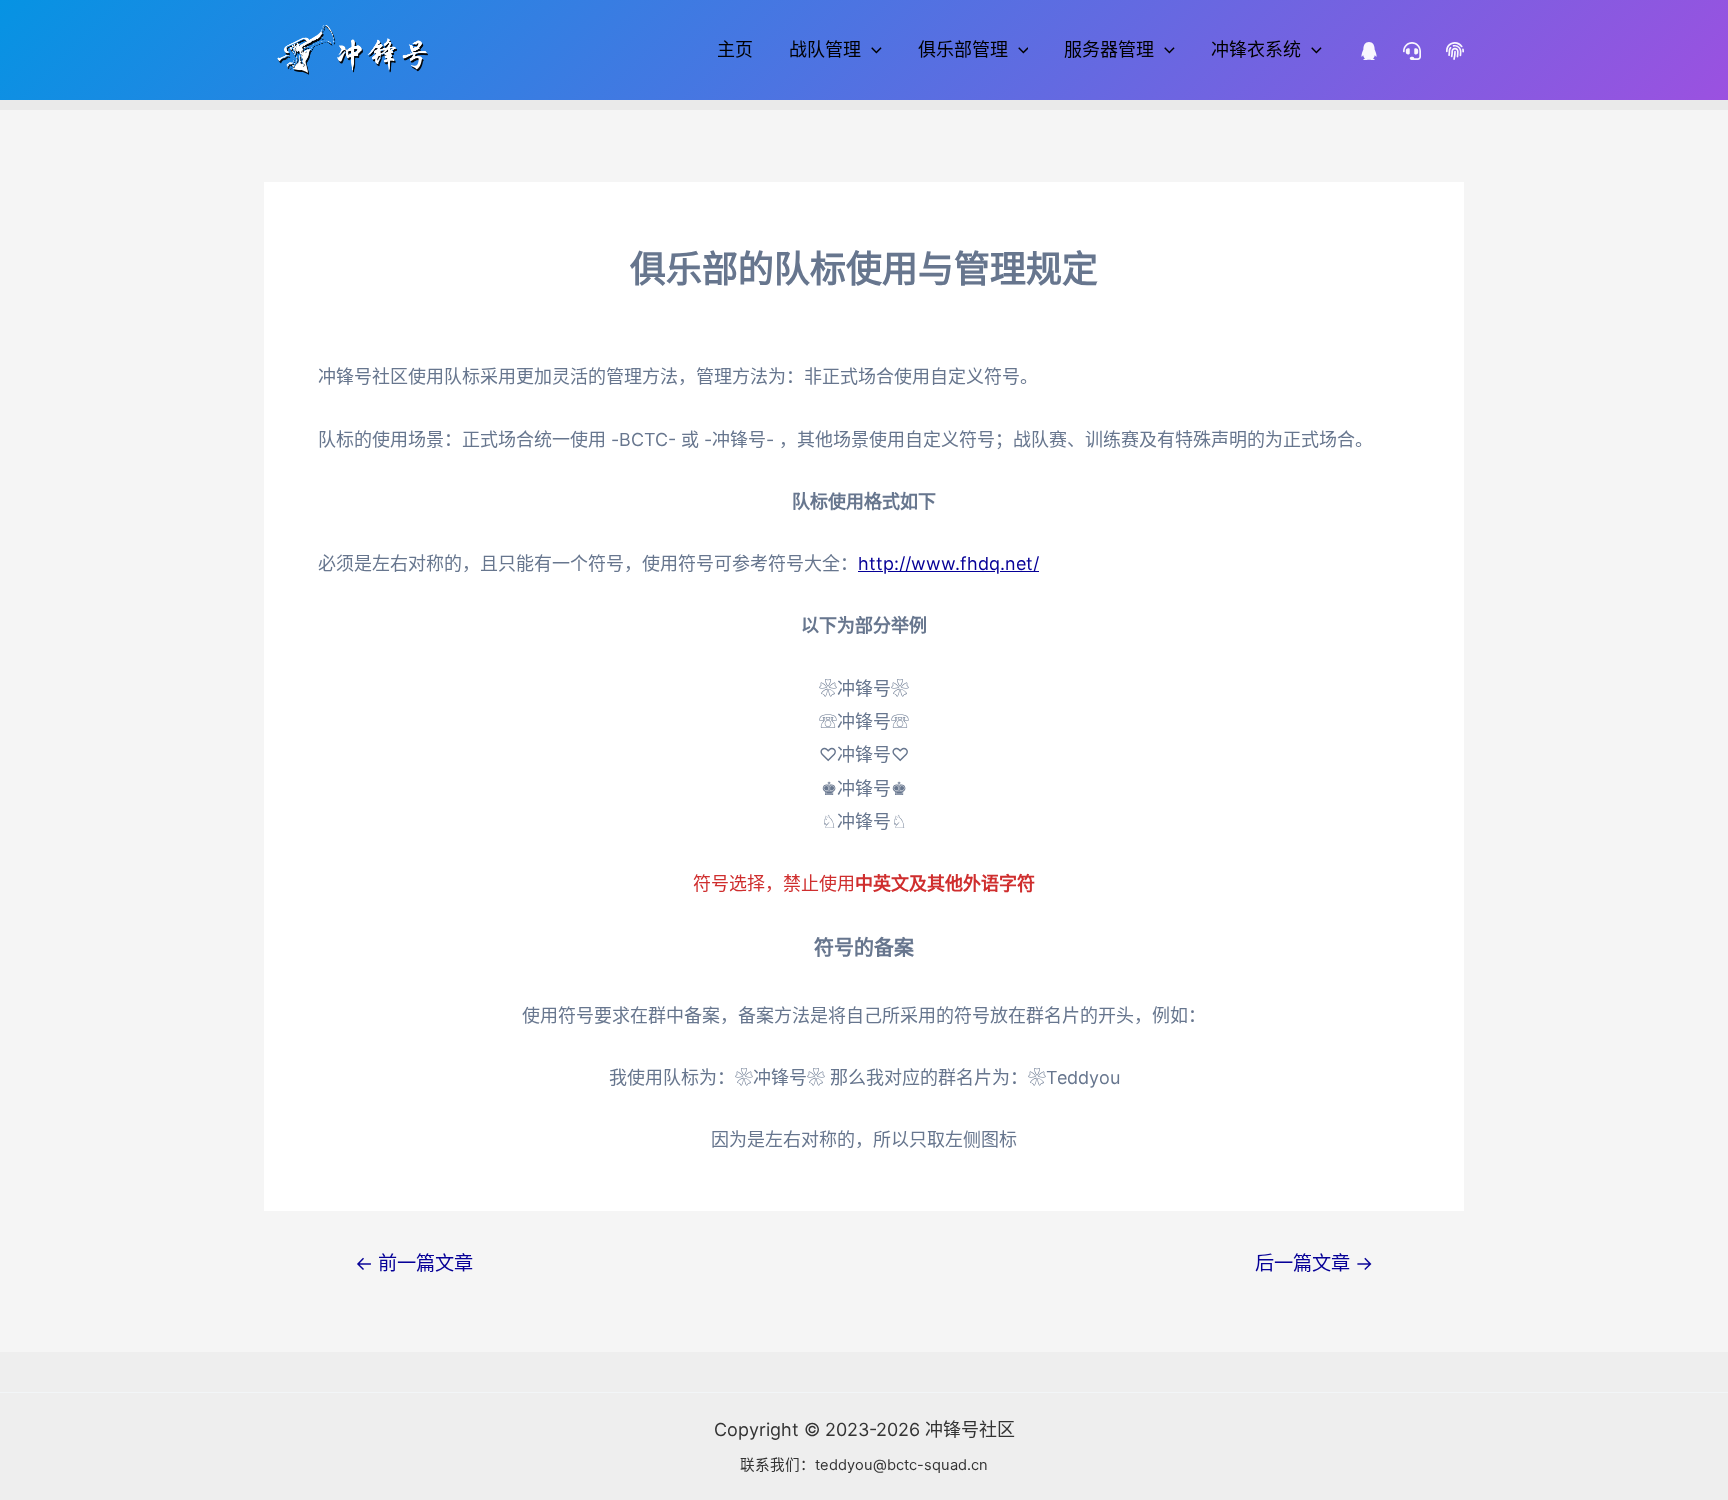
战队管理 (825, 49)
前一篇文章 (414, 1263)
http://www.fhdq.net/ (948, 563)
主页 (735, 49)
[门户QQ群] (1369, 51)
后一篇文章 (1314, 1263)
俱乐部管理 (963, 49)
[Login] (1455, 51)
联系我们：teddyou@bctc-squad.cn (864, 1465)
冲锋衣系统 (1256, 49)
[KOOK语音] (1412, 51)
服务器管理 (1109, 49)
